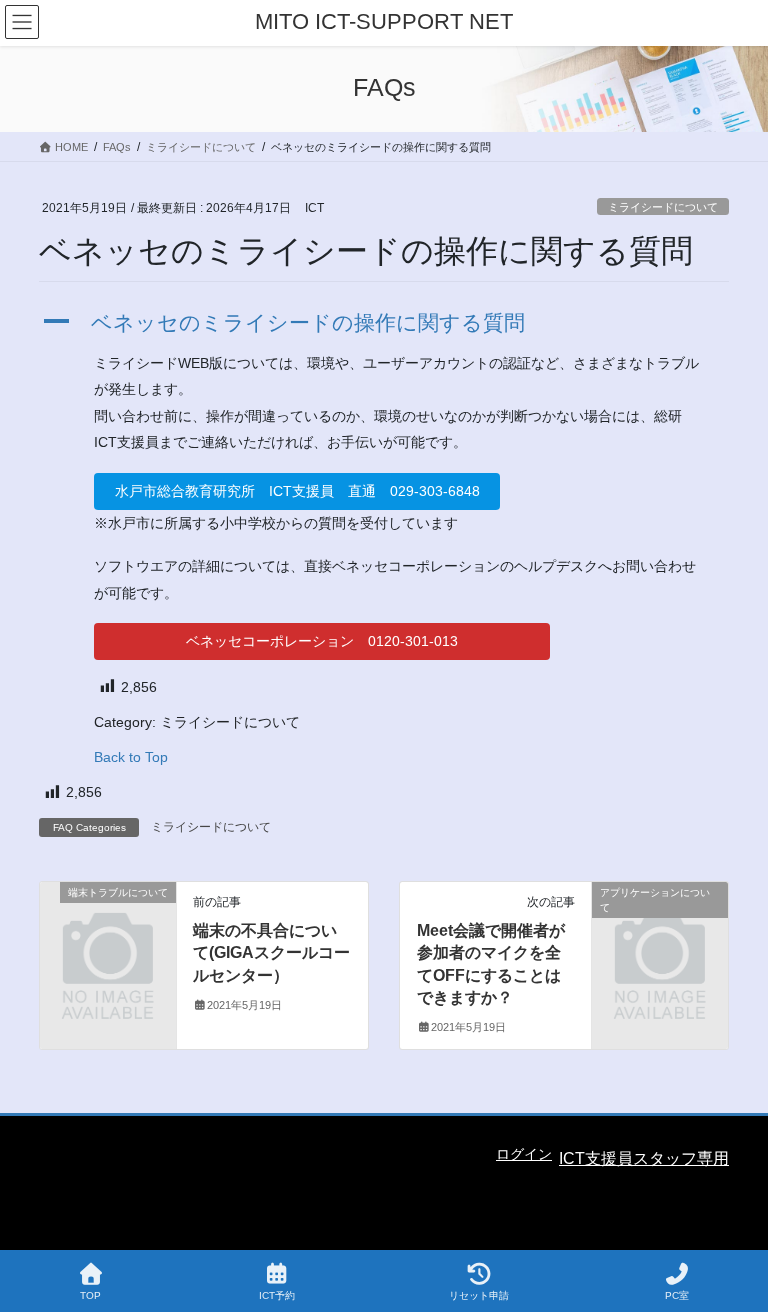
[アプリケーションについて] (660, 922)
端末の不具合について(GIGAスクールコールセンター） (271, 953)
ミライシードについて (663, 207)
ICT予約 (277, 1295)
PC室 (677, 1295)
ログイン (524, 1154)
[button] (384, 322)
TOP (90, 1295)
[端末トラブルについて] (108, 922)
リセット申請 (479, 1295)
